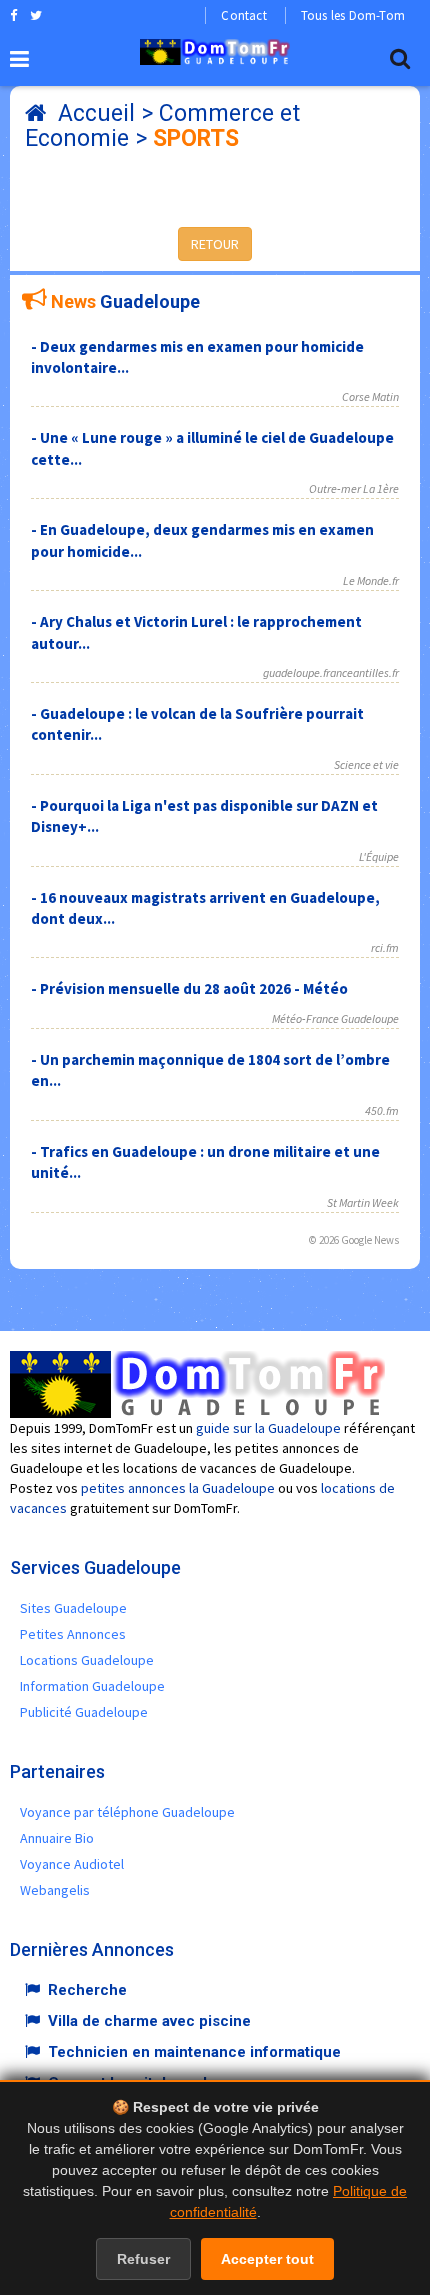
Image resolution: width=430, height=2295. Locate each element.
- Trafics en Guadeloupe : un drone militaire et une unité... (205, 1162)
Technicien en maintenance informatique (194, 2052)
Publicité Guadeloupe (84, 1712)
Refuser (143, 2259)
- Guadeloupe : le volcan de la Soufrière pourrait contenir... (197, 724)
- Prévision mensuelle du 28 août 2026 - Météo (189, 988)
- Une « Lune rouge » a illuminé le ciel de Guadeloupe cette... (212, 448)
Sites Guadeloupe (73, 1608)
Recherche (87, 1990)
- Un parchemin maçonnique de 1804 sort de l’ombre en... (210, 1070)
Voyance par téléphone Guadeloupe (127, 1812)
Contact (243, 15)
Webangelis (55, 1890)
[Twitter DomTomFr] (36, 15)
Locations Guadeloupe (87, 1660)
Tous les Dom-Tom (353, 15)
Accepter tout (267, 2259)
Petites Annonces (73, 1634)
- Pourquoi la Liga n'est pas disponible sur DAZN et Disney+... (204, 816)
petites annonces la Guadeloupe (178, 1488)
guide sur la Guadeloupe (268, 1428)
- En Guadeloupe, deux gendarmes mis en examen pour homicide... (202, 540)
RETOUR (215, 244)
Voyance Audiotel (72, 1864)
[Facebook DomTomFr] (13, 15)
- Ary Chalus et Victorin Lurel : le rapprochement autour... (196, 632)
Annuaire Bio (57, 1838)
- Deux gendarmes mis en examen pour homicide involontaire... (197, 357)
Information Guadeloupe (92, 1686)
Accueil (96, 113)
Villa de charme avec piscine (149, 2021)
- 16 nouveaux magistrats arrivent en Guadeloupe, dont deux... (205, 908)
